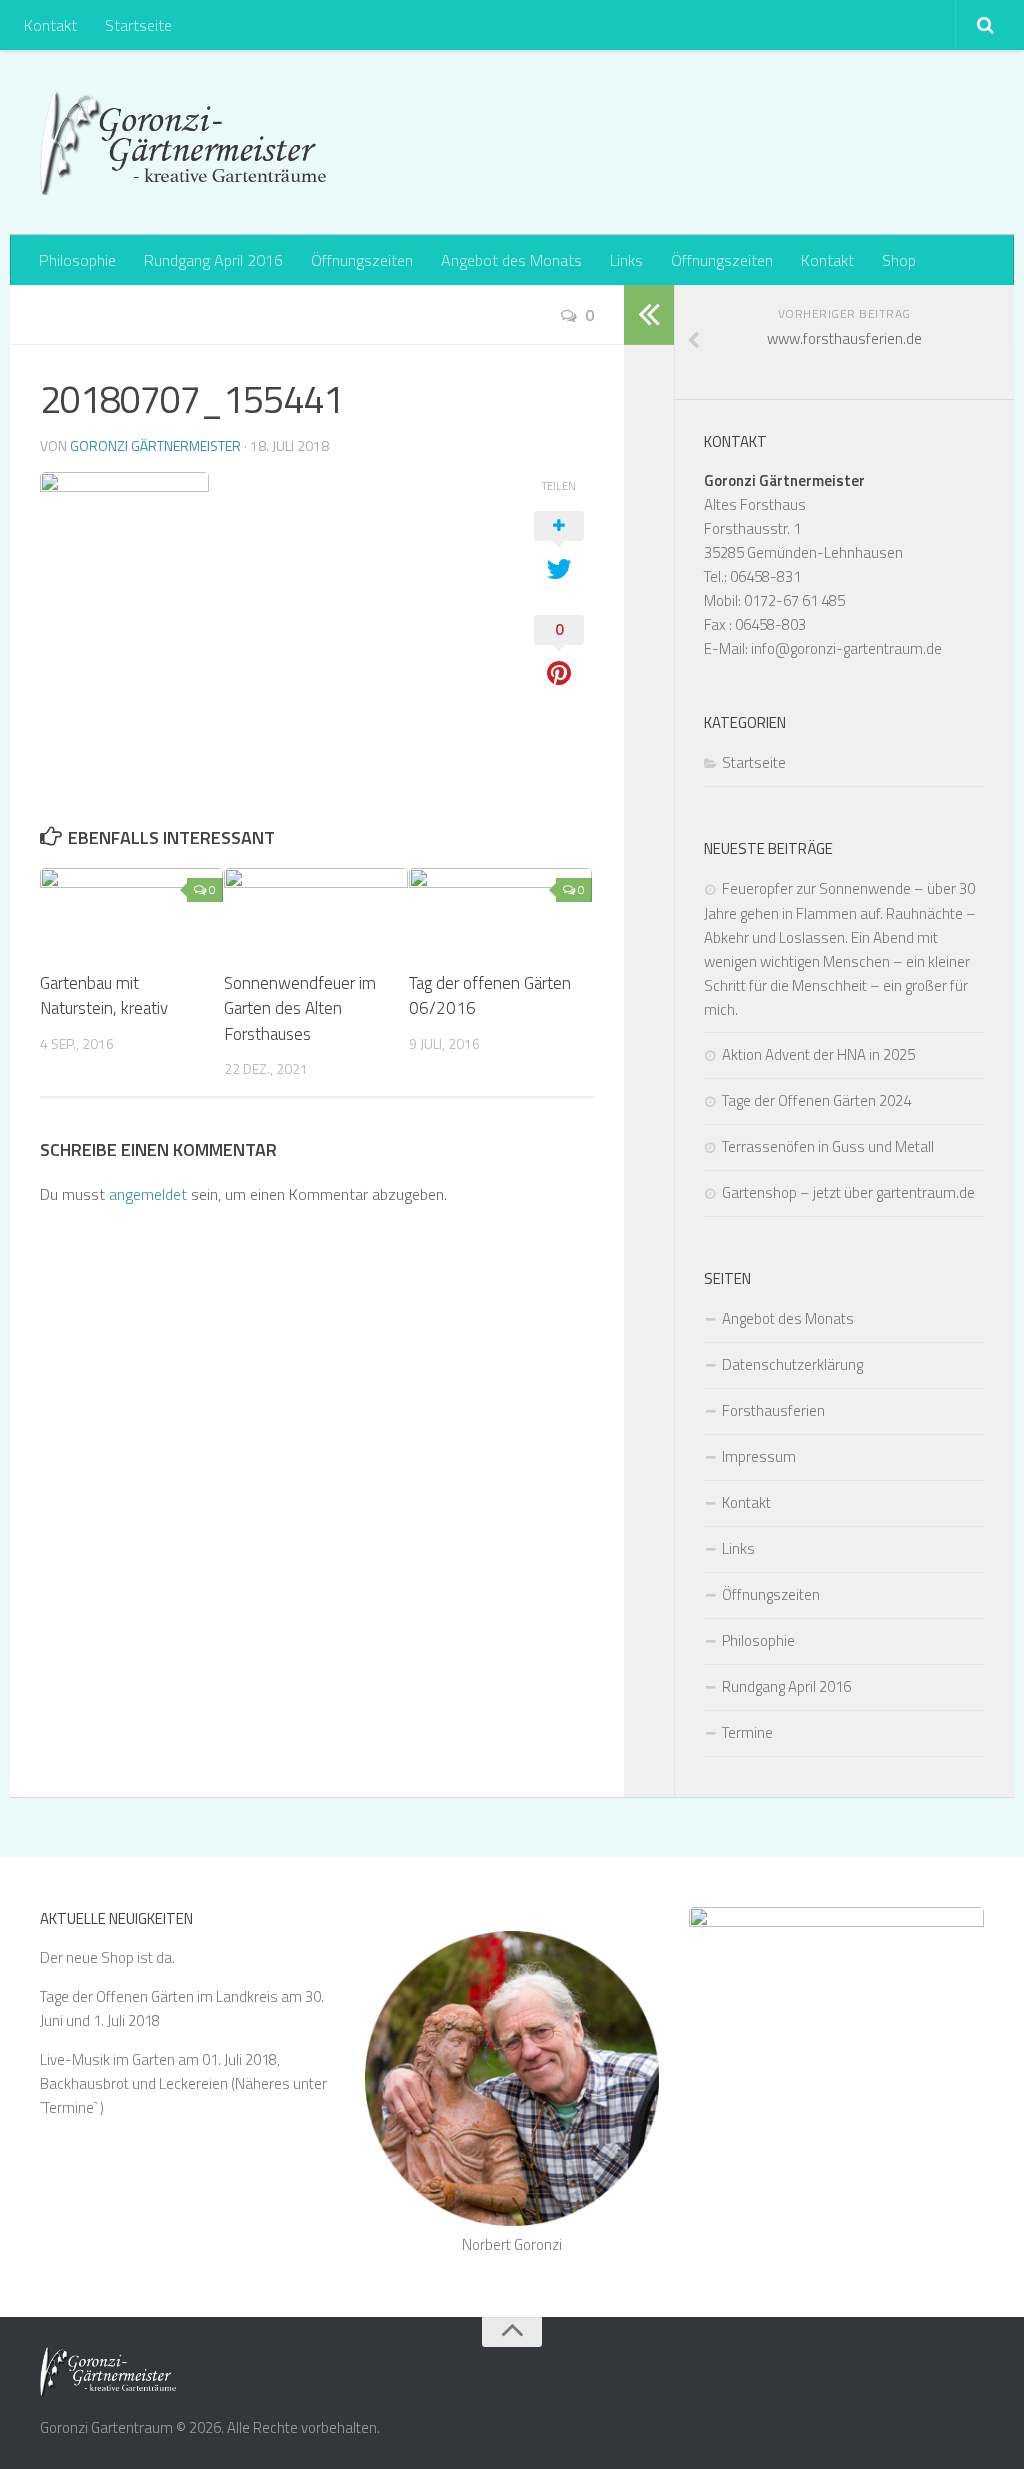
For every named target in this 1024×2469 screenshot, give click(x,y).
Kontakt (50, 25)
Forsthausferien (773, 1410)
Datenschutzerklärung (792, 1364)
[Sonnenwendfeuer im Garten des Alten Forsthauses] (315, 911)
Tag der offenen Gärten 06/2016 (490, 996)
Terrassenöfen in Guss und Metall (828, 1146)
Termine (747, 1732)
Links (626, 260)
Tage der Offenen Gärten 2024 (816, 1100)
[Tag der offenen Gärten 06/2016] (500, 911)
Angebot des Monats (511, 260)
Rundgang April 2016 (213, 260)
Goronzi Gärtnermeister (155, 445)
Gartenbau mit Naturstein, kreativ (104, 996)
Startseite (138, 25)
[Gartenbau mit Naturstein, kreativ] (131, 911)
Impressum (759, 1456)
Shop (899, 260)
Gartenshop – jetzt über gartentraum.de (848, 1192)
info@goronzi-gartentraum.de (846, 648)
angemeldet (148, 1194)
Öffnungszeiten (362, 260)
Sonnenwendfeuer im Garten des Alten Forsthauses (300, 1008)
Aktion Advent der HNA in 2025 (818, 1054)
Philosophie (77, 260)
